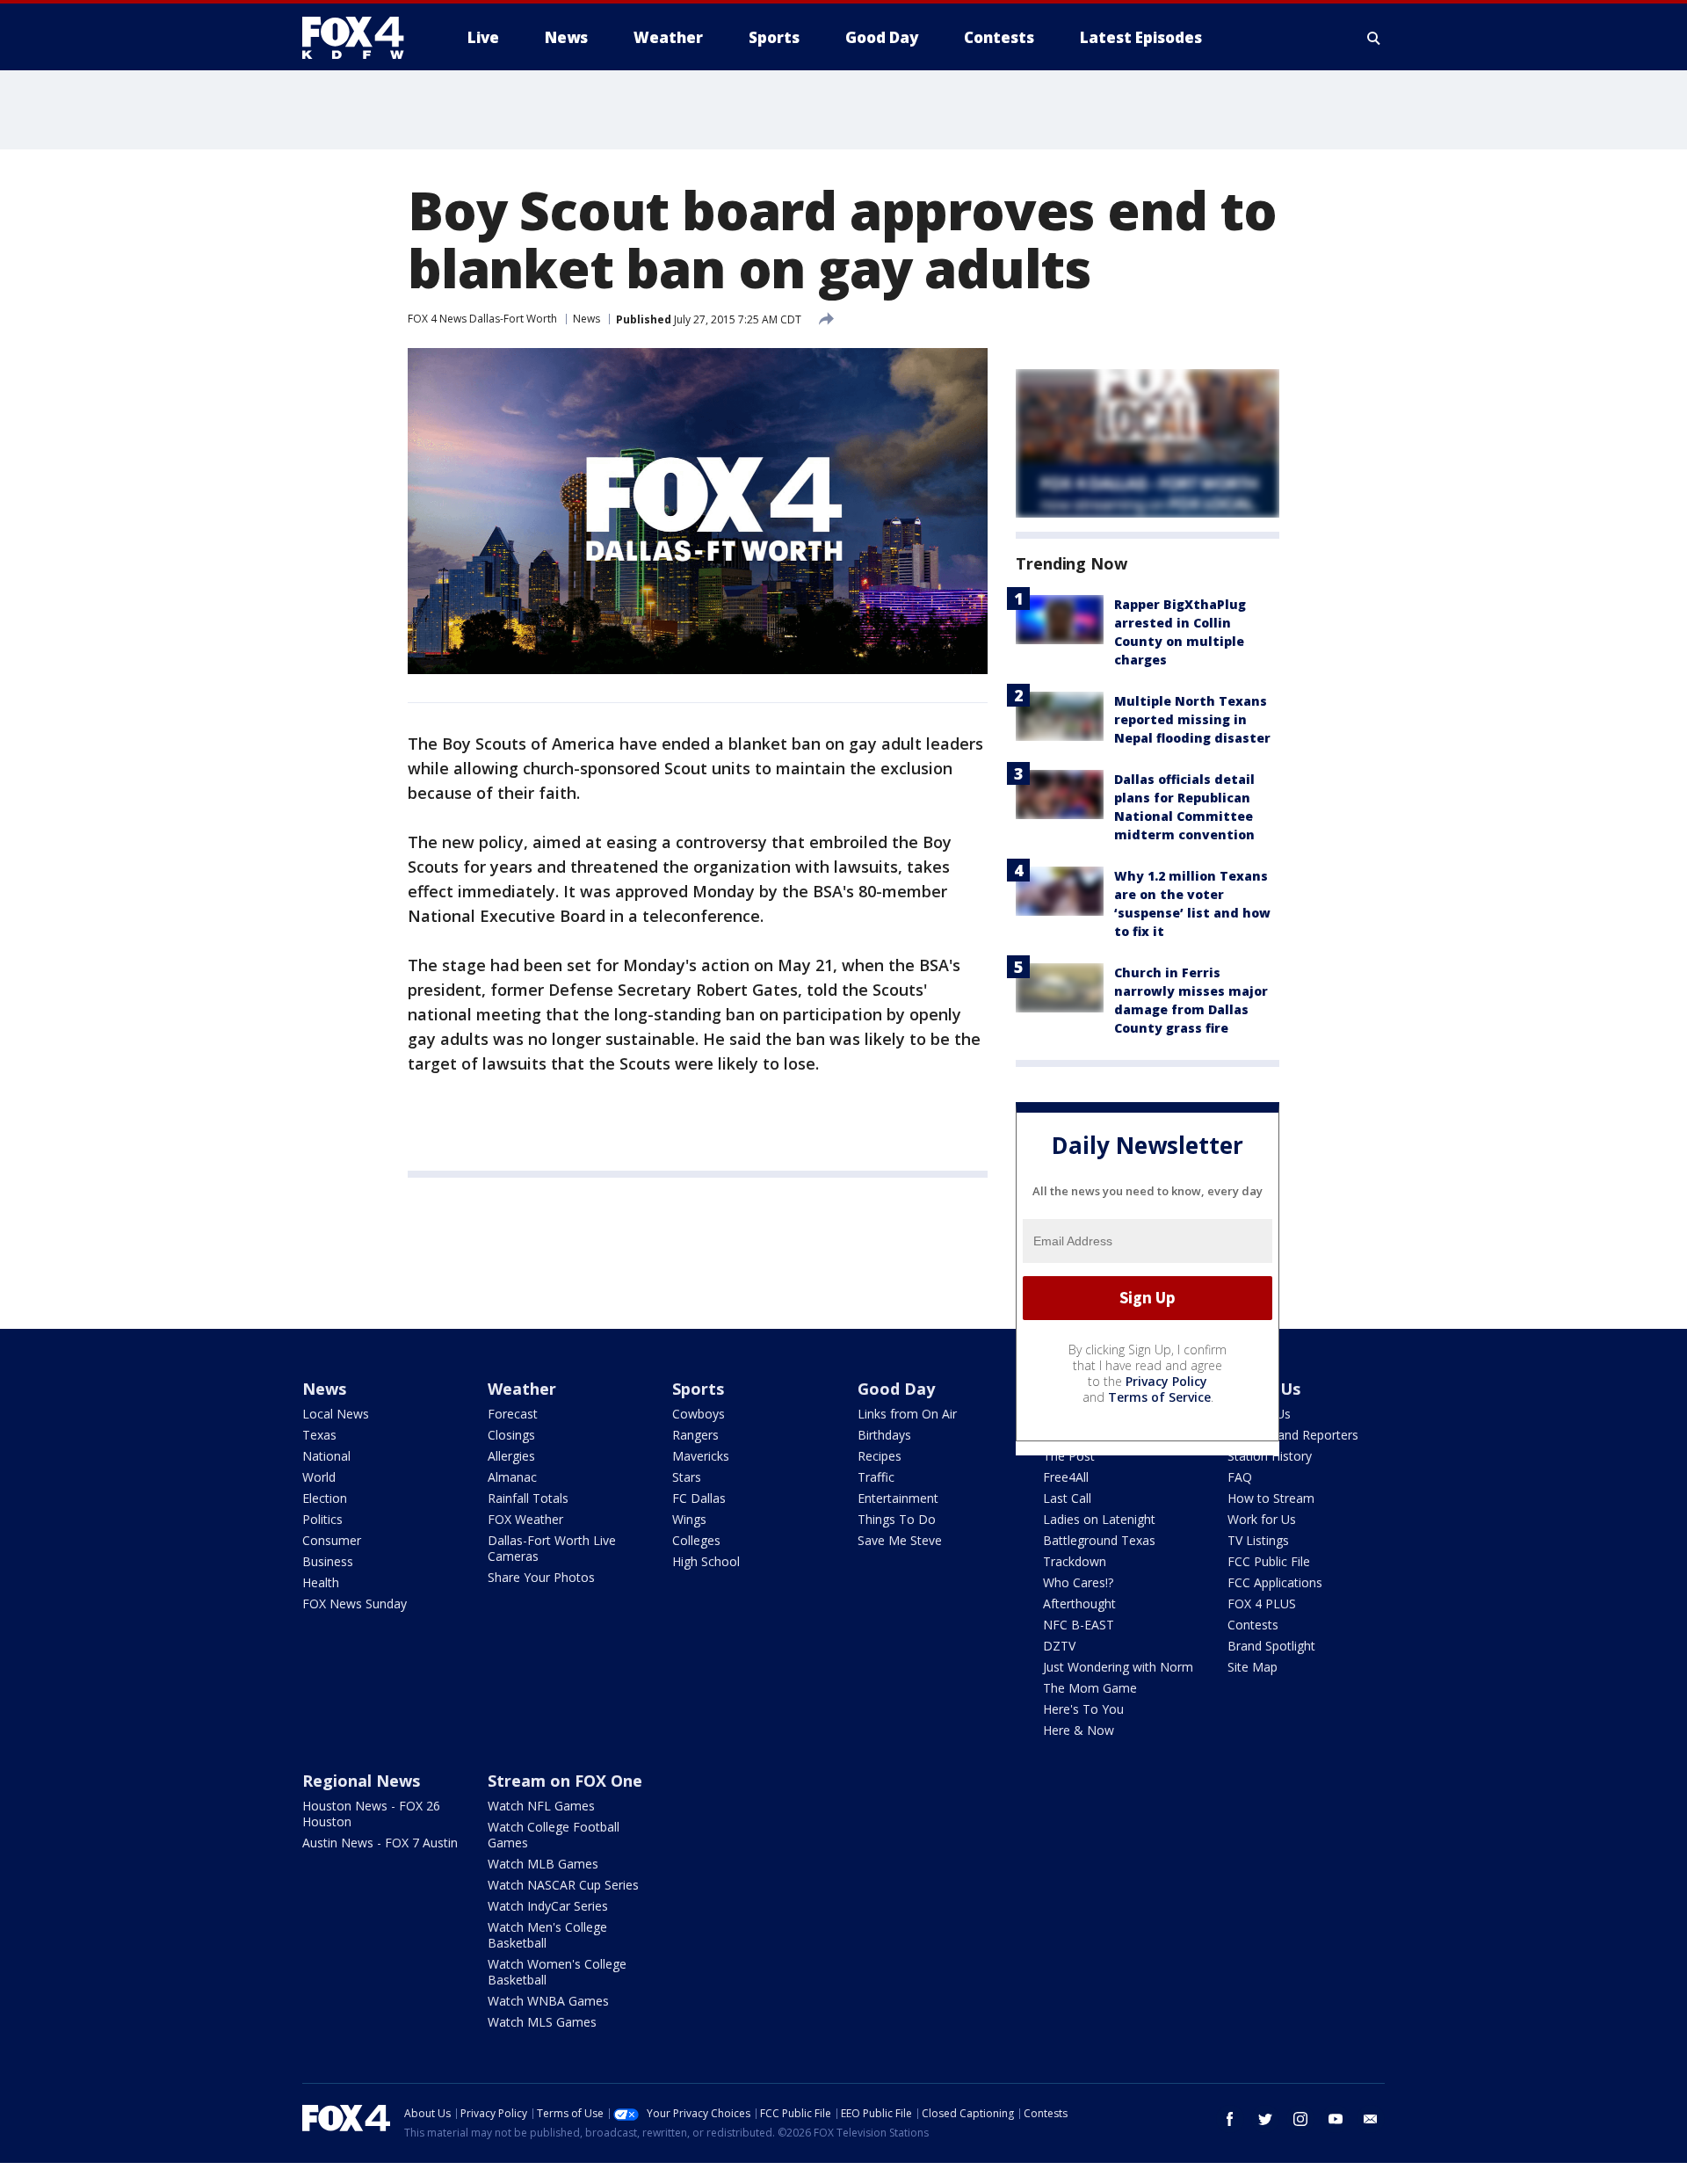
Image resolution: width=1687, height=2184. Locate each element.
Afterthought (1079, 1604)
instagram (1300, 2119)
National (326, 1456)
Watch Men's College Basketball (547, 1935)
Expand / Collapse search (1374, 38)
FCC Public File (1269, 1561)
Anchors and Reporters (1293, 1435)
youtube (1336, 2119)
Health (321, 1582)
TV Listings (1258, 1540)
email (1371, 2119)
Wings (689, 1519)
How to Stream (1271, 1498)
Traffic (876, 1477)
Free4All (1066, 1477)
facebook (1230, 2119)
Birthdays (884, 1435)
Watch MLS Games (542, 2022)
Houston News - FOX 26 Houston (371, 1814)
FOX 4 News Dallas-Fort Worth (482, 319)
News (586, 319)
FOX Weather (525, 1519)
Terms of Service (1159, 1397)
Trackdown (1075, 1561)
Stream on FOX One (565, 1781)
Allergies (511, 1456)
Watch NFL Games (541, 1806)
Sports (698, 1389)
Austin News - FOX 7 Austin (380, 1843)
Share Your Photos (541, 1577)
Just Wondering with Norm (1118, 1667)
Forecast (513, 1414)
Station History (1270, 1456)
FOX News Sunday (355, 1604)
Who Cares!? (1078, 1582)
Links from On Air (907, 1414)
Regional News (361, 1781)
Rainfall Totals (528, 1498)
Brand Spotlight (1271, 1646)
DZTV (1059, 1646)
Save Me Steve (900, 1540)
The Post (1069, 1456)
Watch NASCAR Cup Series (563, 1885)
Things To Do (897, 1519)
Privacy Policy (1166, 1381)
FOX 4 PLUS (1262, 1604)
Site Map (1253, 1667)
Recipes (880, 1456)
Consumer (332, 1540)
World (319, 1477)
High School (706, 1561)
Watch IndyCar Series (548, 1906)
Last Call (1067, 1498)
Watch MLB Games (543, 1864)
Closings (511, 1435)
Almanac (512, 1477)
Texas (319, 1435)
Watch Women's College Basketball (557, 1972)
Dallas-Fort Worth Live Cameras (552, 1548)
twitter (1265, 2119)
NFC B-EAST (1079, 1625)
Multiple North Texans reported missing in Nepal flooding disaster (1192, 719)
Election (325, 1498)
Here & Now (1079, 1730)
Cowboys (699, 1414)
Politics (322, 1519)
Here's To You (1083, 1709)
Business (328, 1561)
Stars (687, 1477)
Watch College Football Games (554, 1835)
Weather (522, 1389)
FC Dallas (699, 1498)
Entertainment (898, 1498)
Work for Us (1262, 1519)
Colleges (696, 1540)
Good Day (896, 1389)
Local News (336, 1414)
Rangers (695, 1435)
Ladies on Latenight (1099, 1519)
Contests (1253, 1625)
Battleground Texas (1099, 1540)
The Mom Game (1090, 1688)
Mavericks (701, 1456)
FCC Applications (1275, 1582)
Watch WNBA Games (548, 2001)
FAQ (1240, 1477)
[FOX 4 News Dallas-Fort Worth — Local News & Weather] (360, 38)
